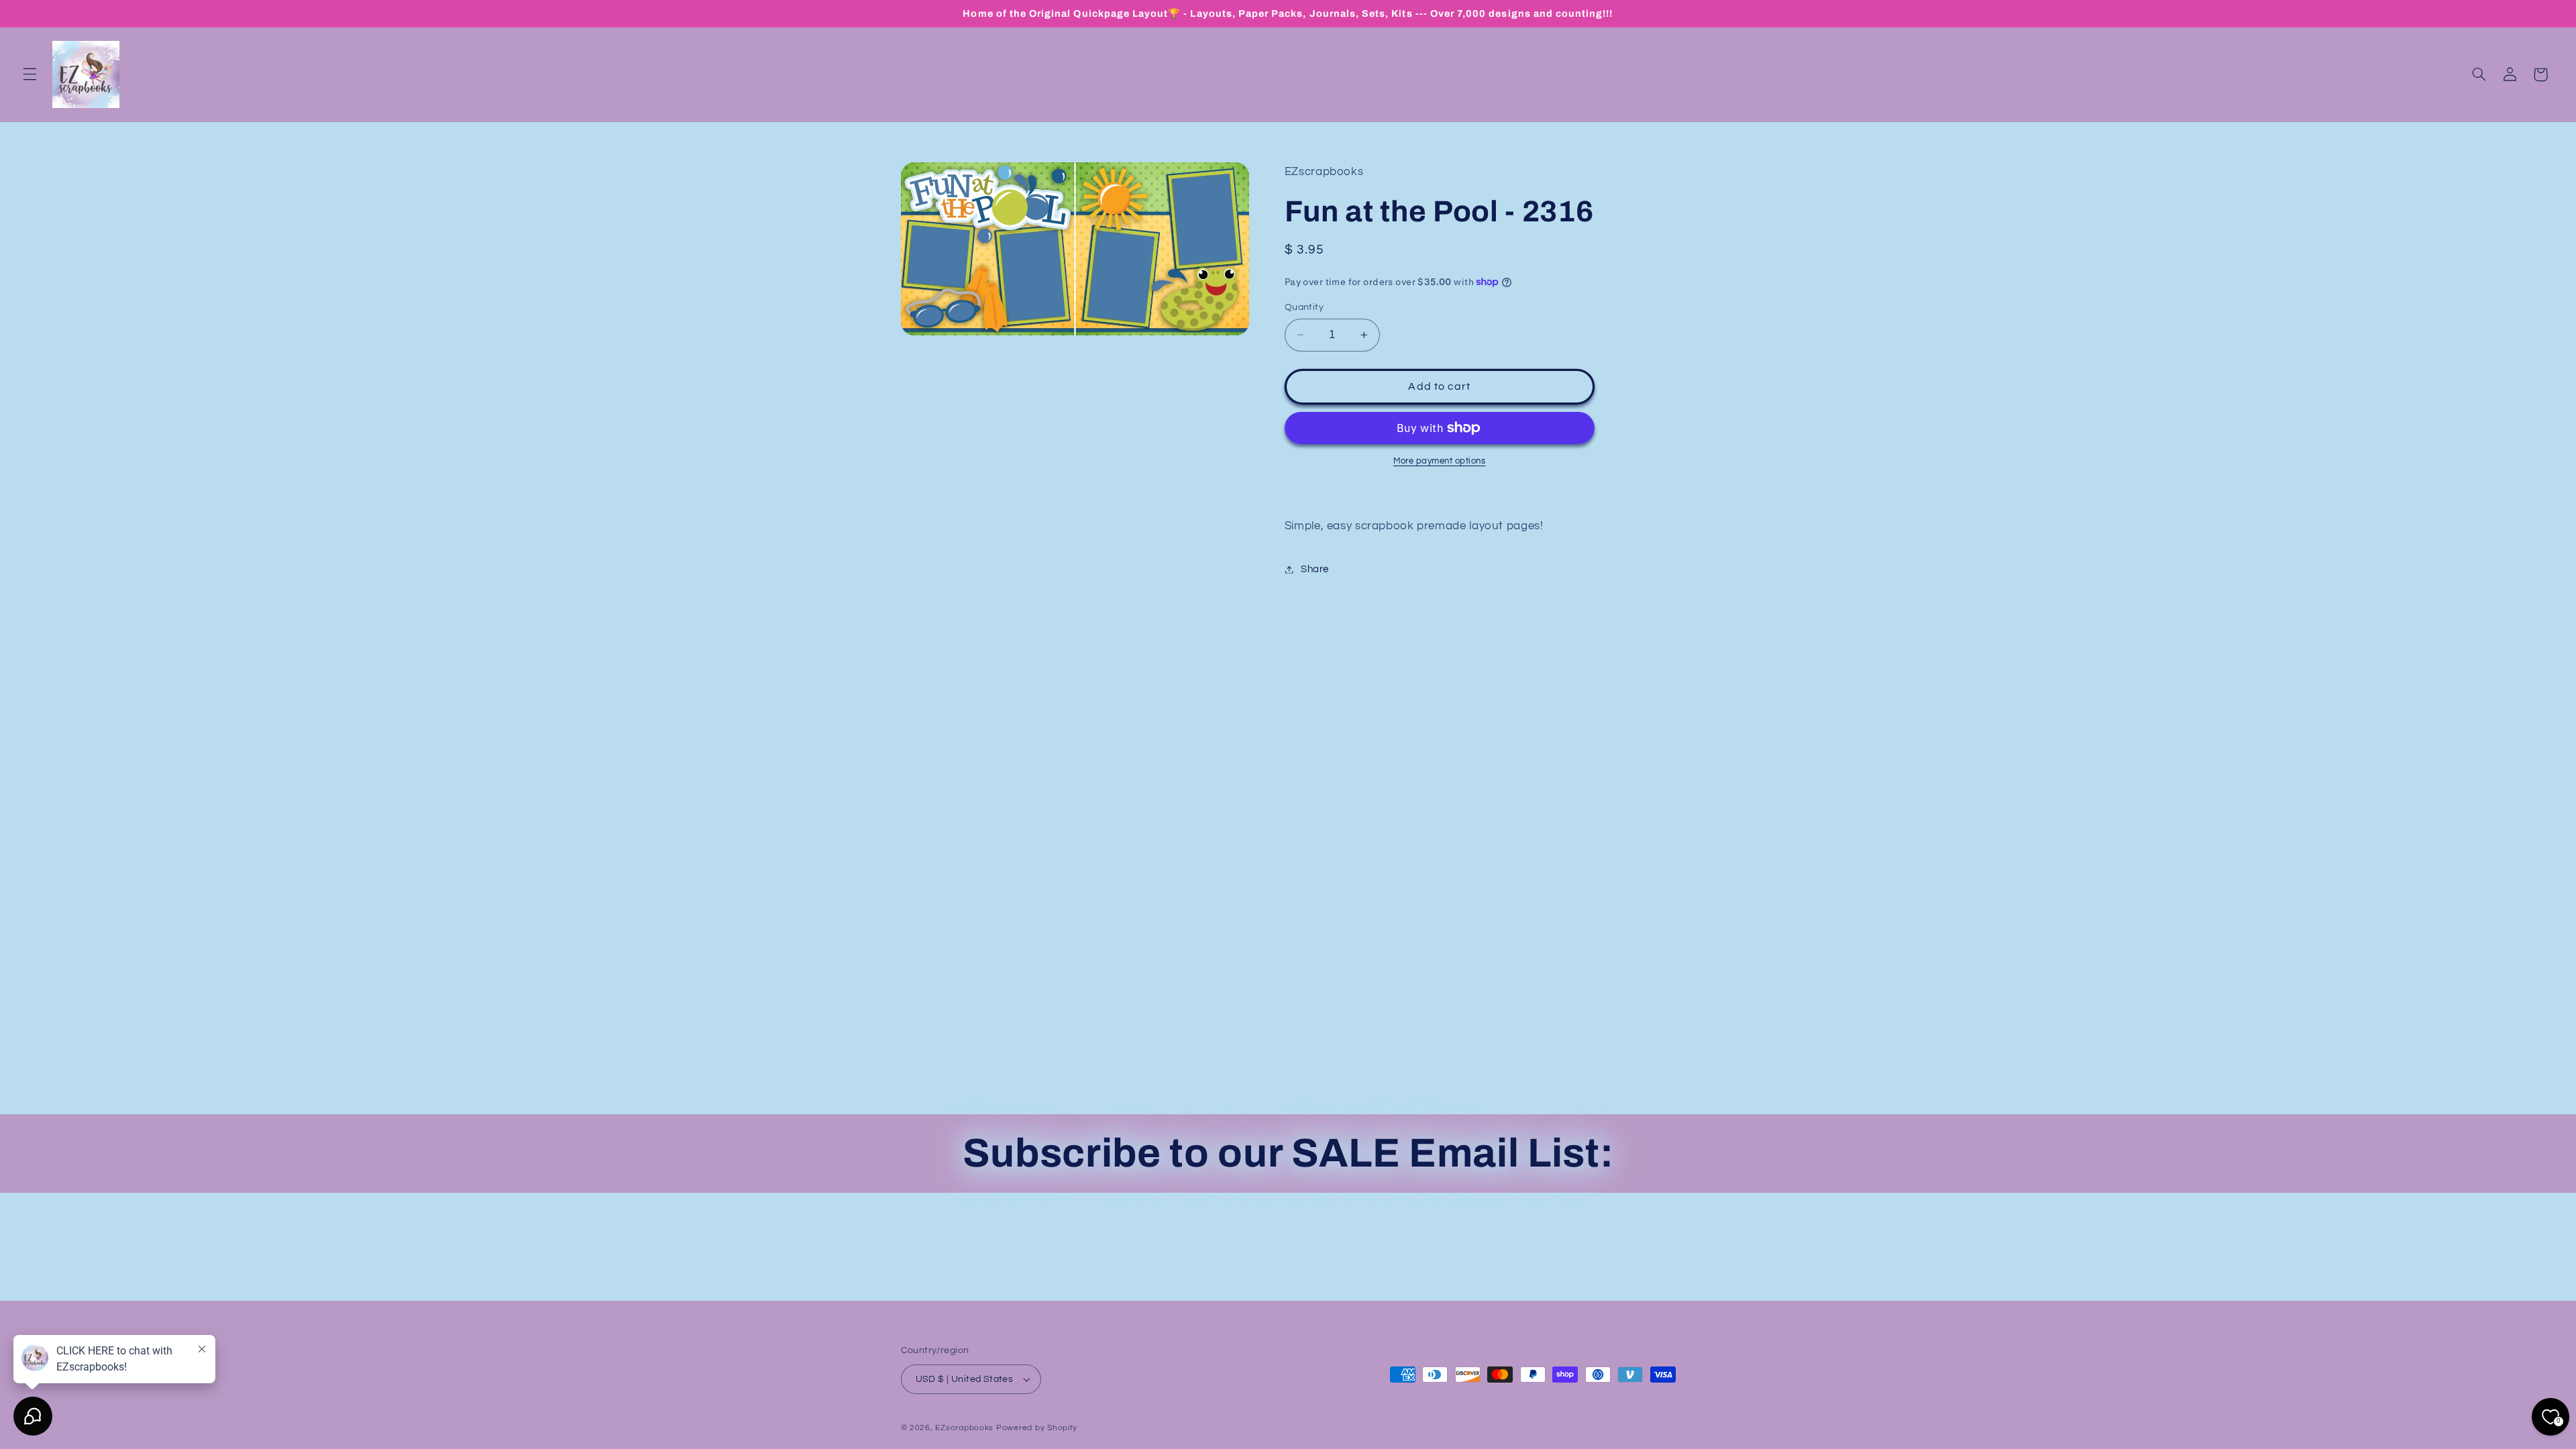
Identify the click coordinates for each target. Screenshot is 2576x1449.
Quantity (1304, 307)
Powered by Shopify (1037, 1428)
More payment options (1440, 461)
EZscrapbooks (964, 1428)
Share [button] (1315, 569)
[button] (30, 74)
